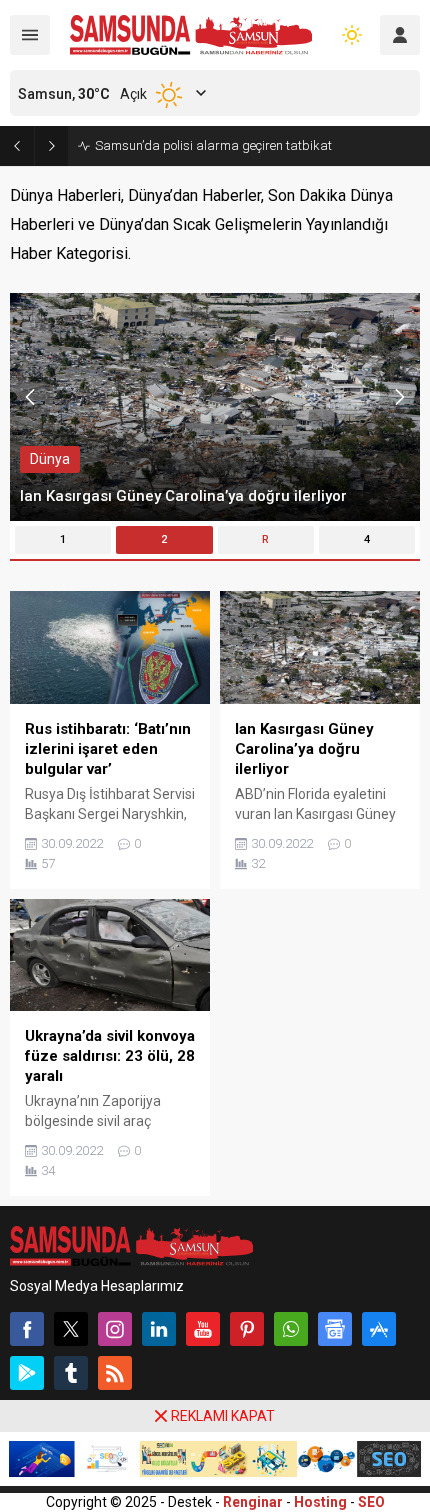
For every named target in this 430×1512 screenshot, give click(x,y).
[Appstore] (379, 1329)
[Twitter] (71, 1329)
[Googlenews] (335, 1329)
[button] (63, 540)
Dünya (50, 459)
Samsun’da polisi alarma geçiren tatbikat (213, 145)
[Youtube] (203, 1329)
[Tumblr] (71, 1373)
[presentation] (30, 397)
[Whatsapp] (291, 1329)
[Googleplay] (27, 1373)
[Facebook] (27, 1329)
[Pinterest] (247, 1329)
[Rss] (115, 1373)
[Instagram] (115, 1329)
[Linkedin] (159, 1329)
